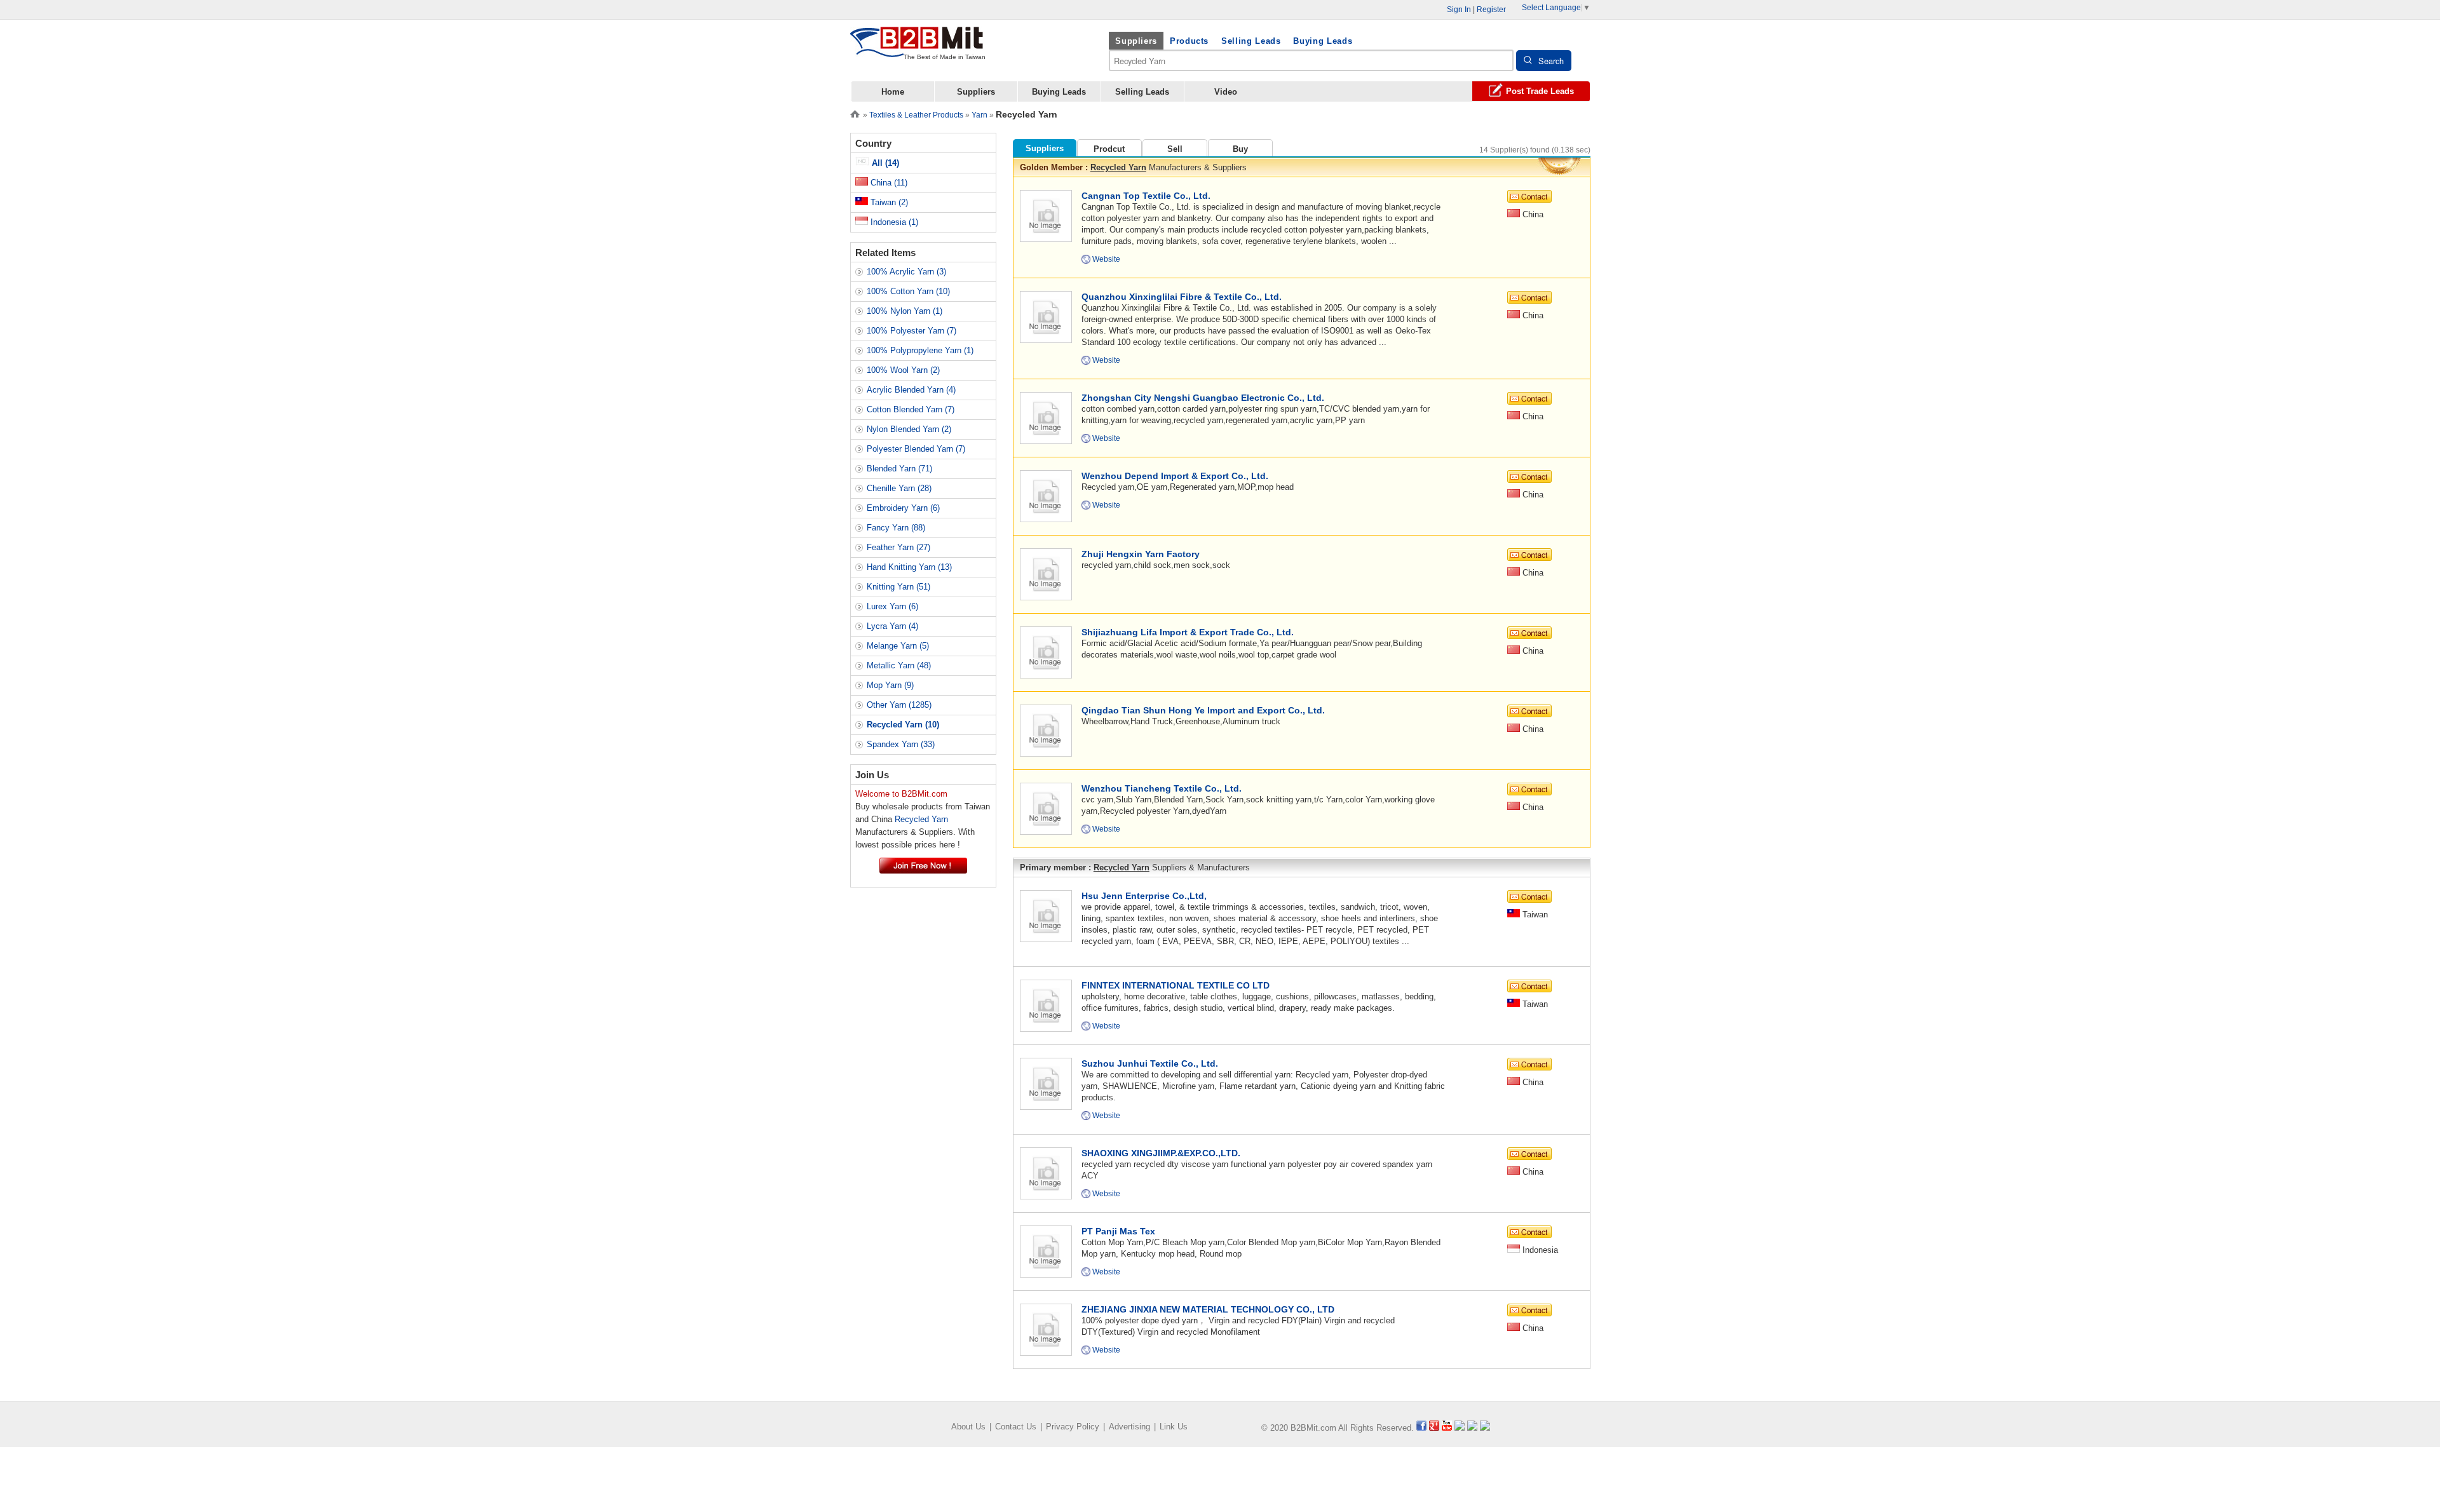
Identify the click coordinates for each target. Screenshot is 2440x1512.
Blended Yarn (899, 469)
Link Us (1174, 1427)
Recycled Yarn (1118, 167)
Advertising (1129, 1427)
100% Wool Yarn (903, 370)
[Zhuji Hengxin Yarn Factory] (1046, 573)
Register (1491, 10)
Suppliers (1136, 41)
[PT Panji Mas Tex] (1046, 1251)
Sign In (1459, 10)
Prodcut (1109, 149)
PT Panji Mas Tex (1118, 1231)
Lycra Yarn (892, 626)
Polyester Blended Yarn (916, 449)
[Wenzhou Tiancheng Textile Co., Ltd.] (1046, 808)
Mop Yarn (890, 685)
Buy (1240, 149)
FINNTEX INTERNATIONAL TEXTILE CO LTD (1176, 985)
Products (1189, 41)
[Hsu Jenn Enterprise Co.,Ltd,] (1046, 915)
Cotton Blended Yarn (911, 409)
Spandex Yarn (901, 744)
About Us (968, 1427)
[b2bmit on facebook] (1421, 1428)
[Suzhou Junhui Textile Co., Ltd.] (1046, 1083)
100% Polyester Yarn (912, 331)
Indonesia (893, 222)
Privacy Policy (1073, 1427)
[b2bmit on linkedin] (1460, 1428)
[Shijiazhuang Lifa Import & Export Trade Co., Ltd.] (1046, 651)
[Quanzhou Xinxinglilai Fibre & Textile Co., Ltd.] (1046, 316)
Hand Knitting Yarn (909, 567)
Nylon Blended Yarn (909, 429)
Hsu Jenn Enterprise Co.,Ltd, (1144, 896)
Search (1551, 61)
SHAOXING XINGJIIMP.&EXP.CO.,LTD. (1161, 1153)
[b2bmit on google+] (1434, 1428)
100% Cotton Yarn (908, 291)
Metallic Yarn (899, 665)
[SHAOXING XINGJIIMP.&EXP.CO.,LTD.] (1046, 1172)
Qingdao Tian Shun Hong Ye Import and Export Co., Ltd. (1203, 710)
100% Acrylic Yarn (906, 272)
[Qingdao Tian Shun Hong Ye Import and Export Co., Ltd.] (1046, 730)
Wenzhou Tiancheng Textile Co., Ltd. (1162, 788)
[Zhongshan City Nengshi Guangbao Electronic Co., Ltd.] (1046, 417)
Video (1226, 92)
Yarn (979, 115)
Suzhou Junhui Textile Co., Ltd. (1150, 1063)
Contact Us (1016, 1427)
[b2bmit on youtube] (1447, 1428)
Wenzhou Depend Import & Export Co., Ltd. (1175, 476)
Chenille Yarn (899, 488)
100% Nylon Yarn (905, 311)
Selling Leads (1251, 41)
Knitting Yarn (898, 587)
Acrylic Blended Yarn (911, 390)
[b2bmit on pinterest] (1472, 1428)
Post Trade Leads (1540, 91)
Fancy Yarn (896, 528)
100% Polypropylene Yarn (920, 350)
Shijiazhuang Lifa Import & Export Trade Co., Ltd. (1188, 632)
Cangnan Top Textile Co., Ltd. (1146, 196)
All (884, 163)
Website (1106, 259)
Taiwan (888, 202)
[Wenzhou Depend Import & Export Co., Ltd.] (1046, 495)
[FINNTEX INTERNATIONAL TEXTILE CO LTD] (1046, 1005)
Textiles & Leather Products (916, 115)
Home (893, 92)
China (888, 183)
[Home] (855, 113)
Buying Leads (1323, 41)
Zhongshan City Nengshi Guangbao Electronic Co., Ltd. (1203, 398)
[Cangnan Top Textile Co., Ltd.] (1046, 215)
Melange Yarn (898, 646)
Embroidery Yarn (903, 508)
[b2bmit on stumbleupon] (1485, 1428)
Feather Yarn (898, 547)
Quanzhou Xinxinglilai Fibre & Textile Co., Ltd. (1182, 297)
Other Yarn (899, 705)
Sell (1175, 149)
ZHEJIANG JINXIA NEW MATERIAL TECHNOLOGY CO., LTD (1208, 1309)
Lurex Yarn (892, 606)
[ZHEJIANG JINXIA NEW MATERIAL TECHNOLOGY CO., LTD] (1046, 1329)
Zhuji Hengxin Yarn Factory (1141, 554)
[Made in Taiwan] (917, 50)
